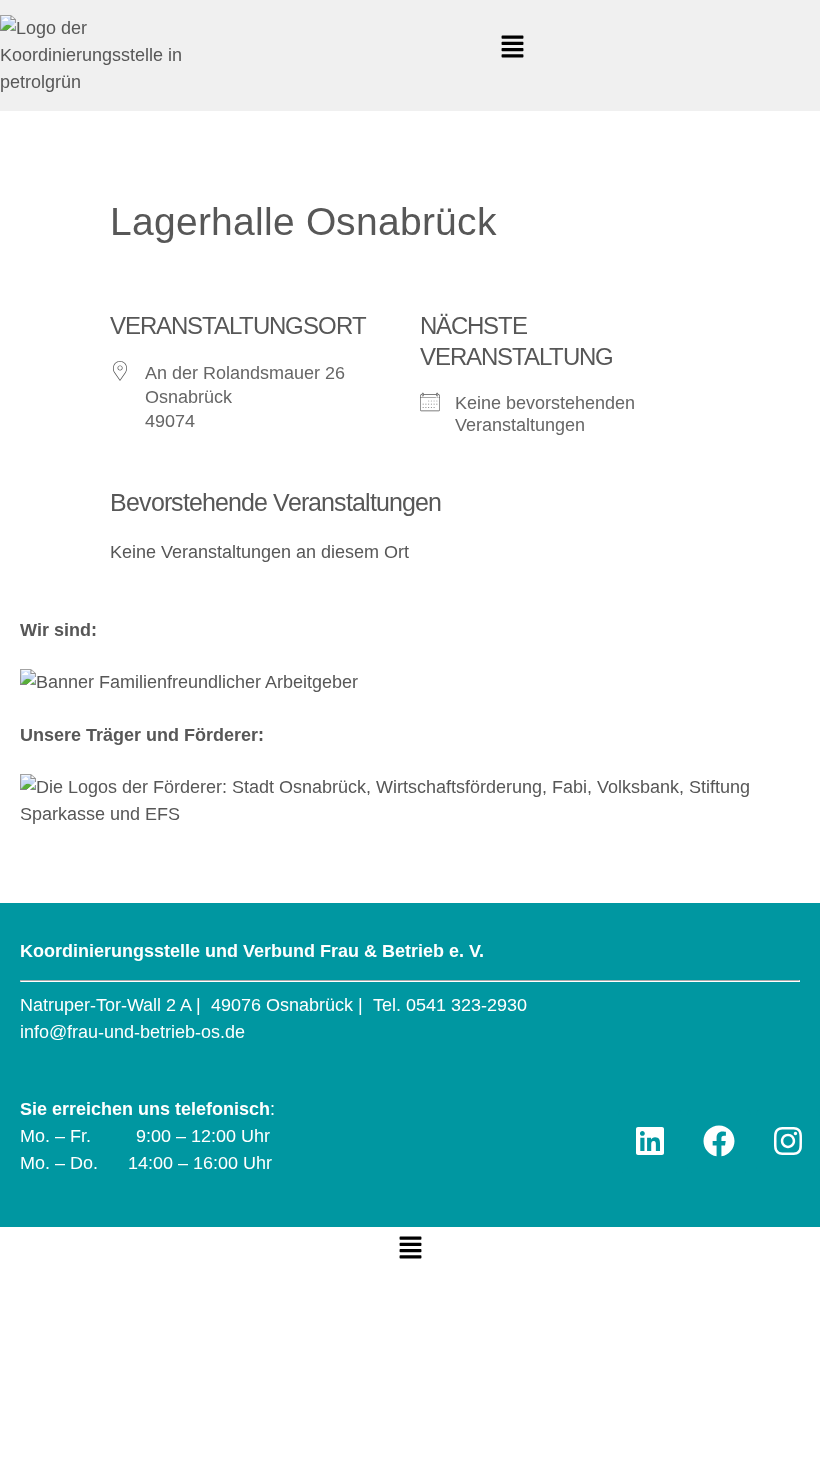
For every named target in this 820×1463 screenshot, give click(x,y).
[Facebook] (719, 1141)
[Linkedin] (650, 1141)
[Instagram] (788, 1141)
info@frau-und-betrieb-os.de (132, 1032)
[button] (512, 48)
